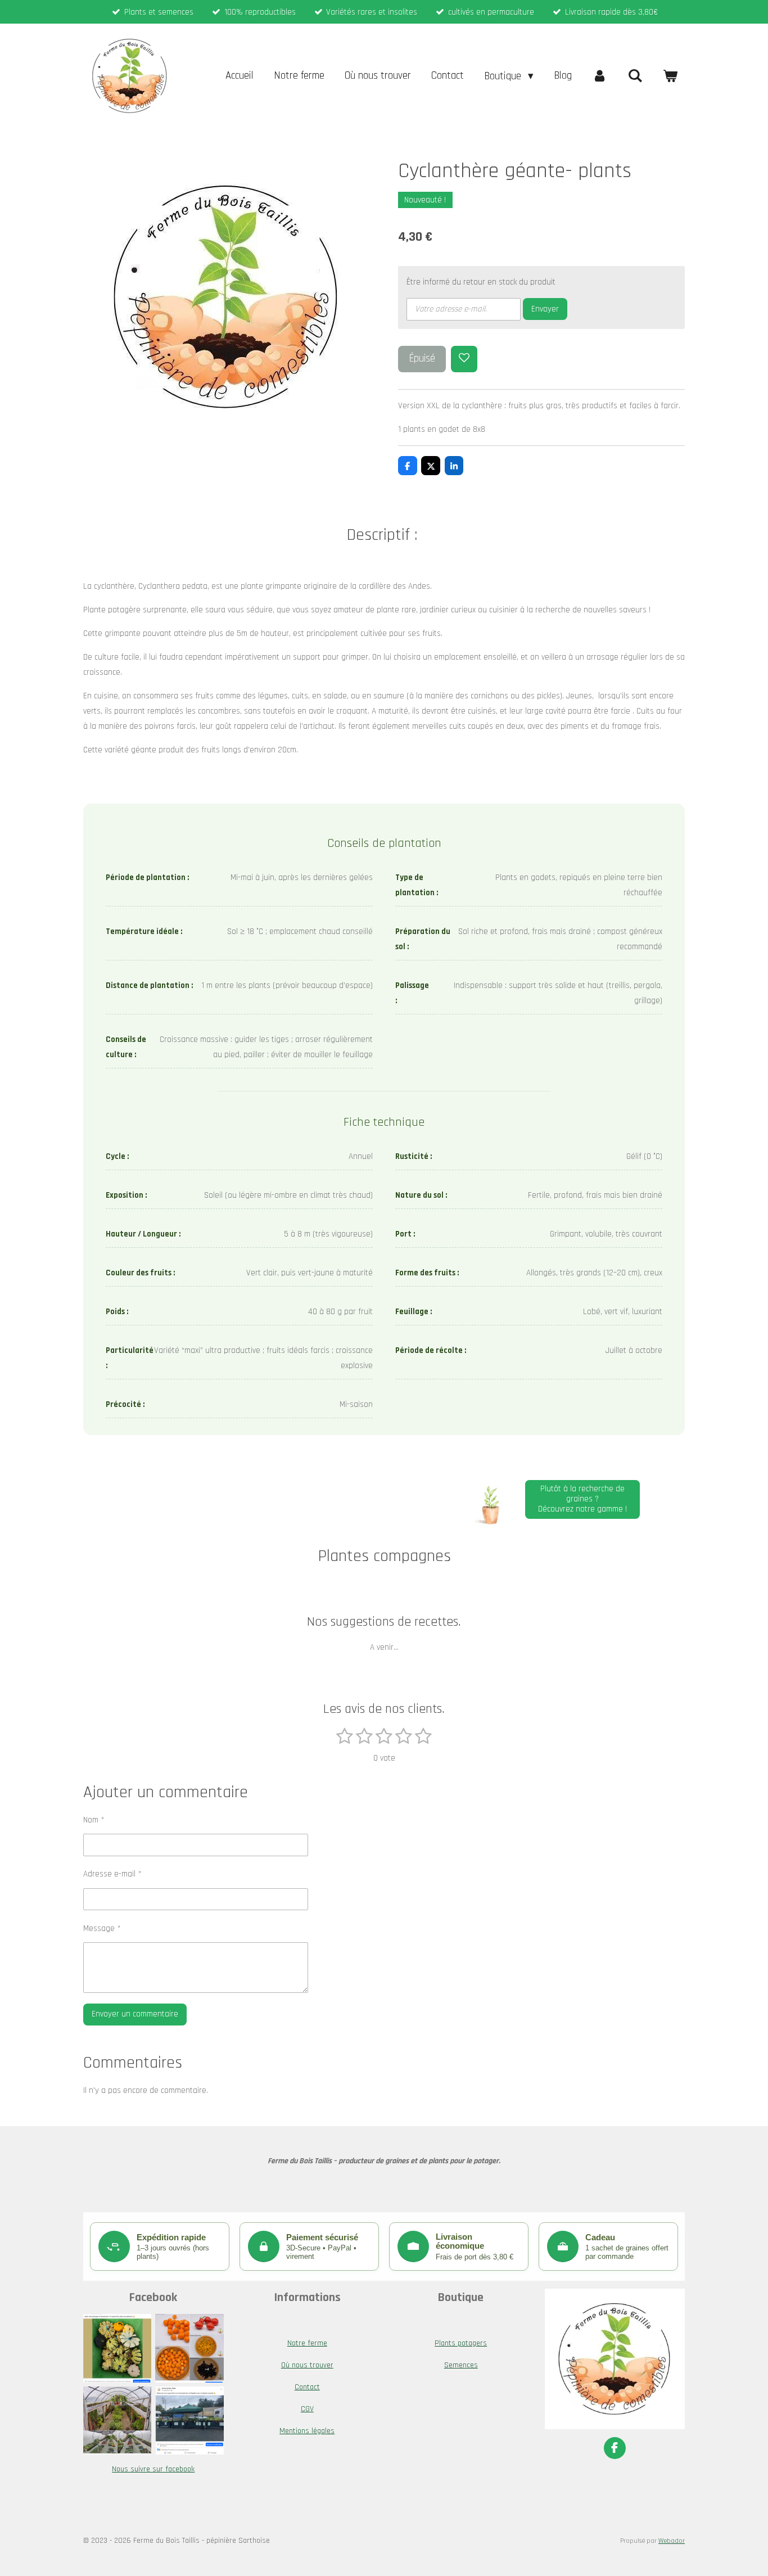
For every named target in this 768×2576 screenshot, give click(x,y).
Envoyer (545, 309)
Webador (672, 2541)
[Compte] (600, 76)
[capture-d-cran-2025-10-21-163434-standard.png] (118, 2348)
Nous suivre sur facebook (153, 2469)
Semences (461, 2365)
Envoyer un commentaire (135, 2014)
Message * (102, 1928)
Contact (307, 2387)
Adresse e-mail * (112, 1874)
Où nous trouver (307, 2365)
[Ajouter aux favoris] (464, 359)
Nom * (94, 1820)
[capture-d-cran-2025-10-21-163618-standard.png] (189, 2348)
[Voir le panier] (670, 76)
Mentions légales (307, 2431)
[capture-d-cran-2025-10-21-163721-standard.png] (118, 2420)
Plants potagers (461, 2343)
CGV (307, 2409)
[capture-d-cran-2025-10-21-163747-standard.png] (189, 2420)
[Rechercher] (635, 76)
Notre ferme (307, 2343)
